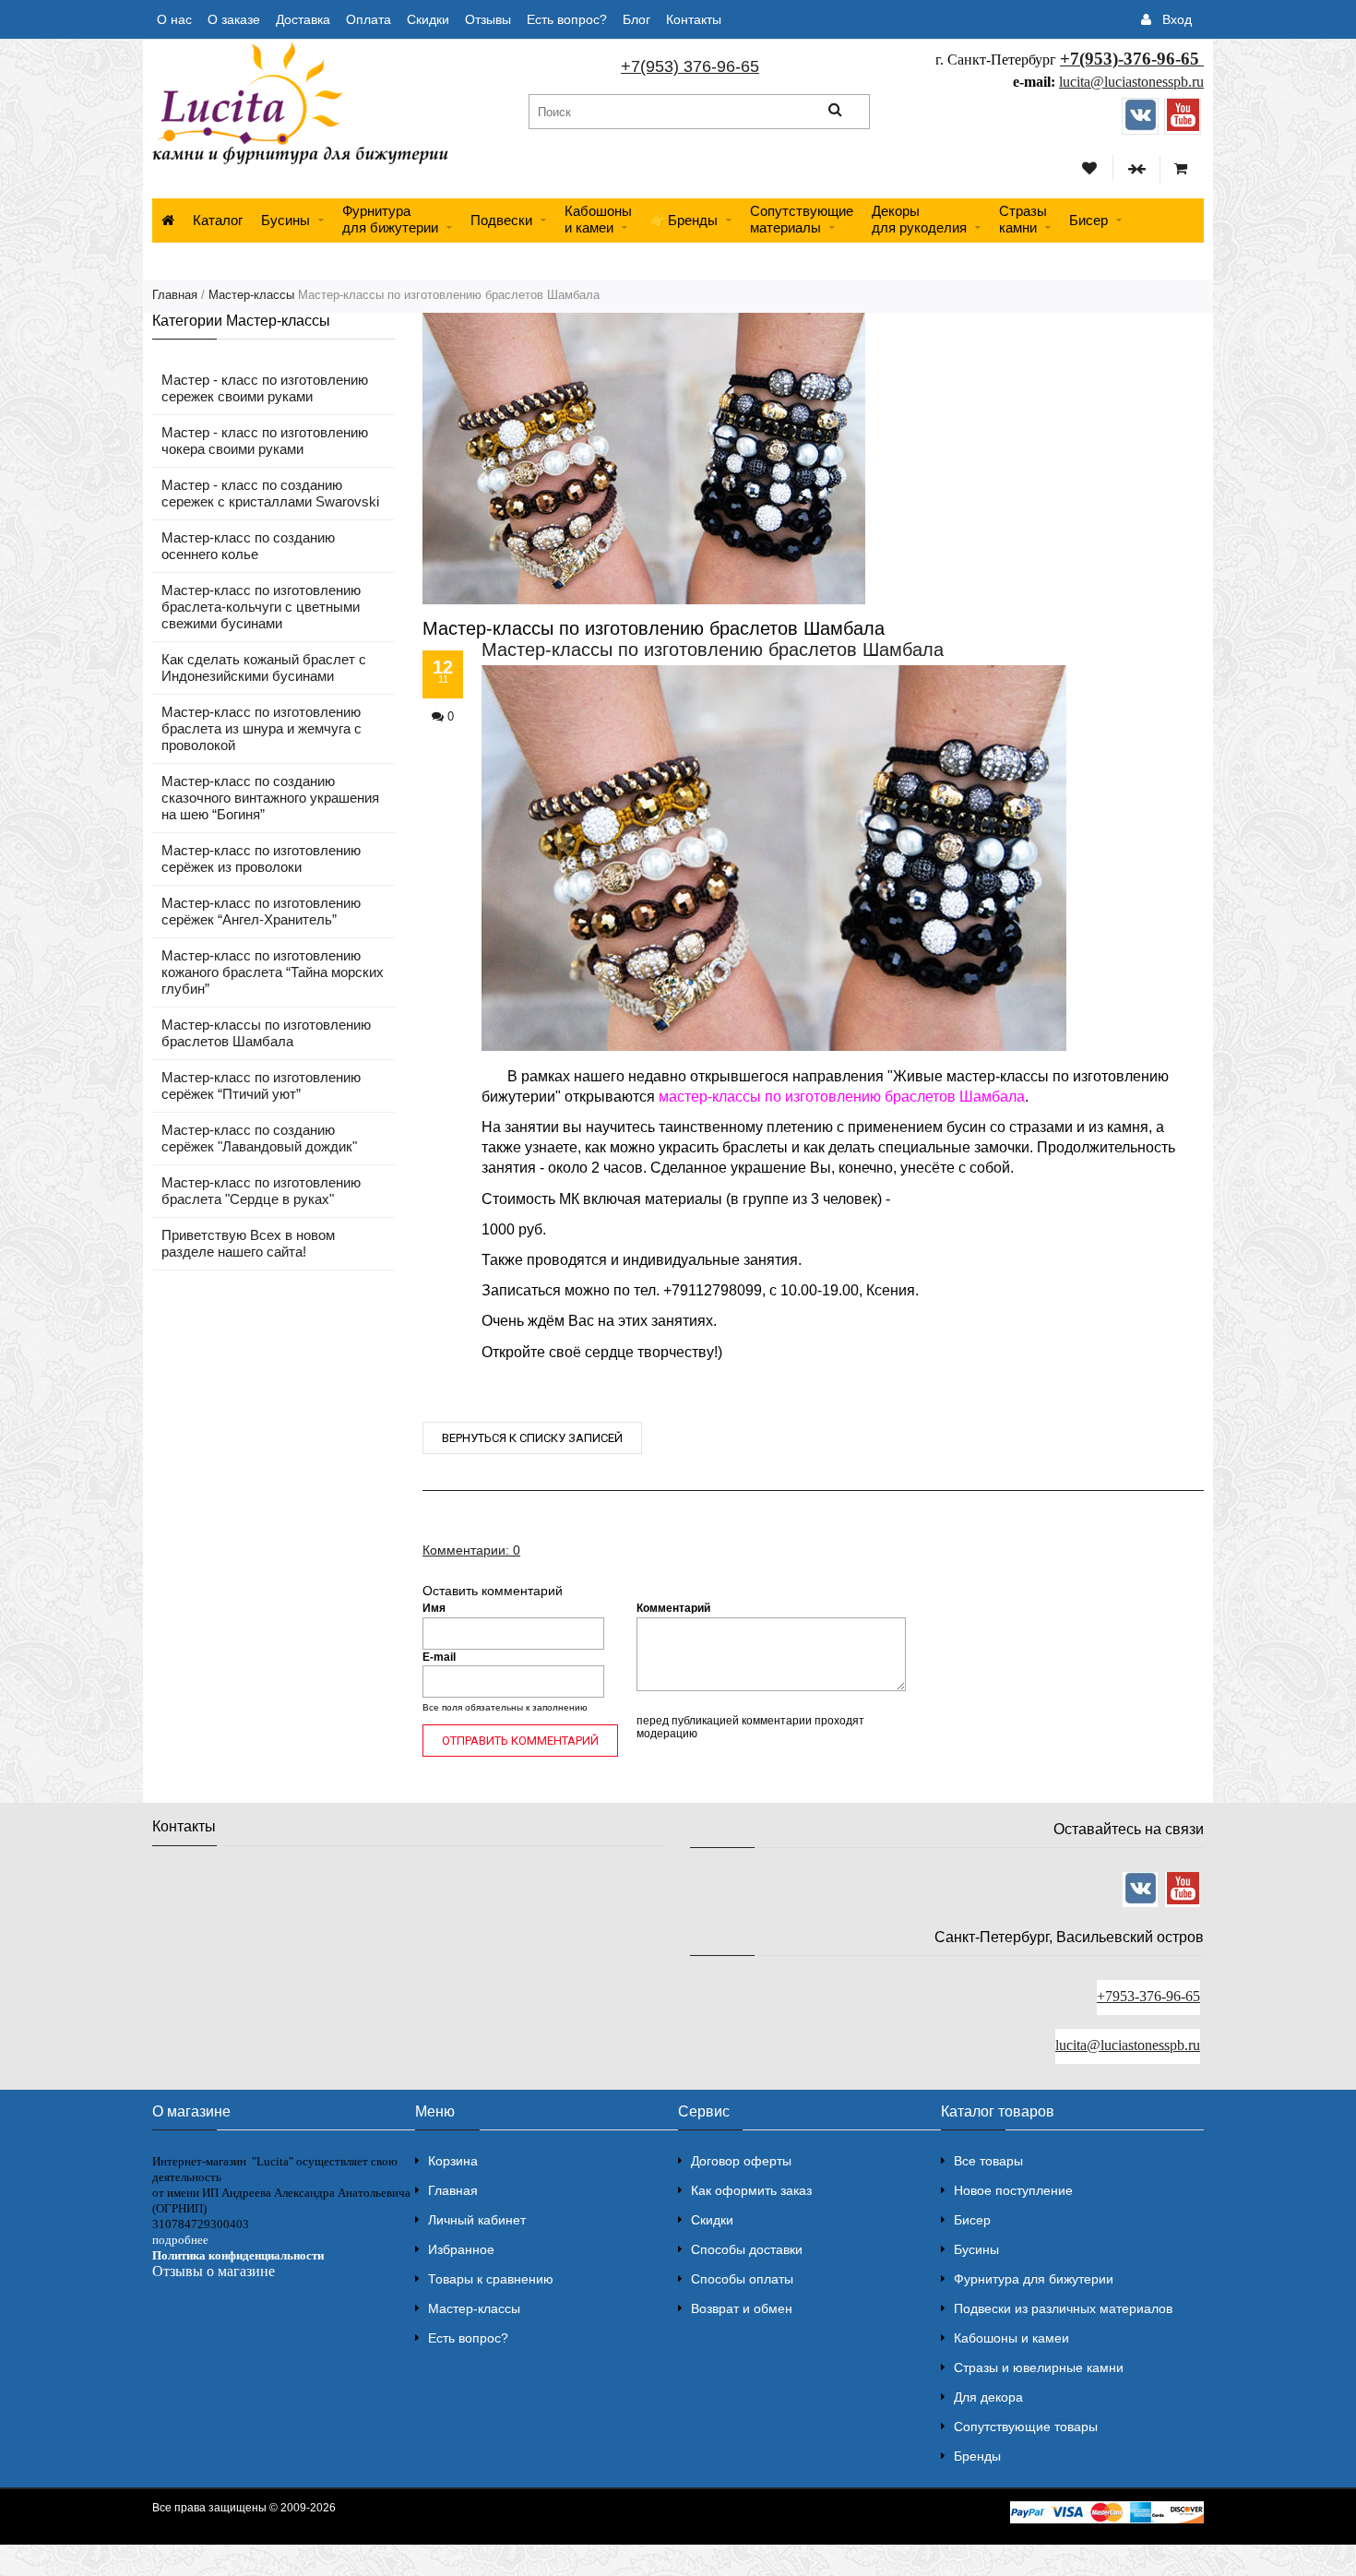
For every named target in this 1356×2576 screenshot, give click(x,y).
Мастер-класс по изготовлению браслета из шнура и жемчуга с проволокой (262, 728)
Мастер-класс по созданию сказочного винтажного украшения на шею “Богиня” (270, 798)
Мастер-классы (251, 295)
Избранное (461, 2249)
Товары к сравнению (491, 2279)
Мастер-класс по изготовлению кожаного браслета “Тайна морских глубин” (273, 972)
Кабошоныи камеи (598, 219)
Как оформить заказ (751, 2190)
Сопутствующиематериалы (802, 219)
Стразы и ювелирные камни (1039, 2367)
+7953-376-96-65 (1148, 1996)
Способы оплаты (742, 2279)
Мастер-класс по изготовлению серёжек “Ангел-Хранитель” (261, 911)
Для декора (988, 2397)
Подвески (501, 220)
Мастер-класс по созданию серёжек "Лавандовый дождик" (259, 1138)
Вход (1177, 19)
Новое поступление (1013, 2190)
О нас (174, 19)
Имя (434, 1609)
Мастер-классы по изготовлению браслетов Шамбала (266, 1033)
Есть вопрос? (567, 19)
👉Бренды (684, 220)
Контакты (694, 19)
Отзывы (488, 19)
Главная (175, 295)
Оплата (369, 19)
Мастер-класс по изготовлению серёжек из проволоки (261, 859)
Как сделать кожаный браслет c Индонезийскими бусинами (264, 668)
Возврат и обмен (742, 2308)
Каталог (218, 220)
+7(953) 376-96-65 (690, 66)
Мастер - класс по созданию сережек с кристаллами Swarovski (270, 493)
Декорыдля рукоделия (919, 219)
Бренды (977, 2456)
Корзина (453, 2161)
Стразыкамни (1023, 219)
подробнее (180, 2240)
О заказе (234, 19)
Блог (636, 19)
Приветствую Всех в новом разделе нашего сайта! (248, 1243)
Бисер (1088, 220)
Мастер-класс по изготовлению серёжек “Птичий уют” (261, 1085)
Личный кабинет (477, 2220)
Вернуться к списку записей (532, 1438)
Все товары (988, 2161)
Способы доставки (747, 2249)
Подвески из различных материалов (1063, 2308)
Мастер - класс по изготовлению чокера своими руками (265, 441)
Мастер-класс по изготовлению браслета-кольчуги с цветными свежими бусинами (261, 607)
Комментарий (673, 1609)
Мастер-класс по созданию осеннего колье (248, 546)
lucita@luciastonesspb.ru (1131, 82)
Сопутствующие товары (1026, 2427)
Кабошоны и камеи (1011, 2338)
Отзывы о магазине (214, 2271)
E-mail (439, 1657)
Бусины (285, 220)
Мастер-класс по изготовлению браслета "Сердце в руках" (261, 1191)
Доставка (303, 19)
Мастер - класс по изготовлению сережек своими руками (265, 388)
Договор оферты (741, 2161)
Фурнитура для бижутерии (390, 219)
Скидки (428, 19)
